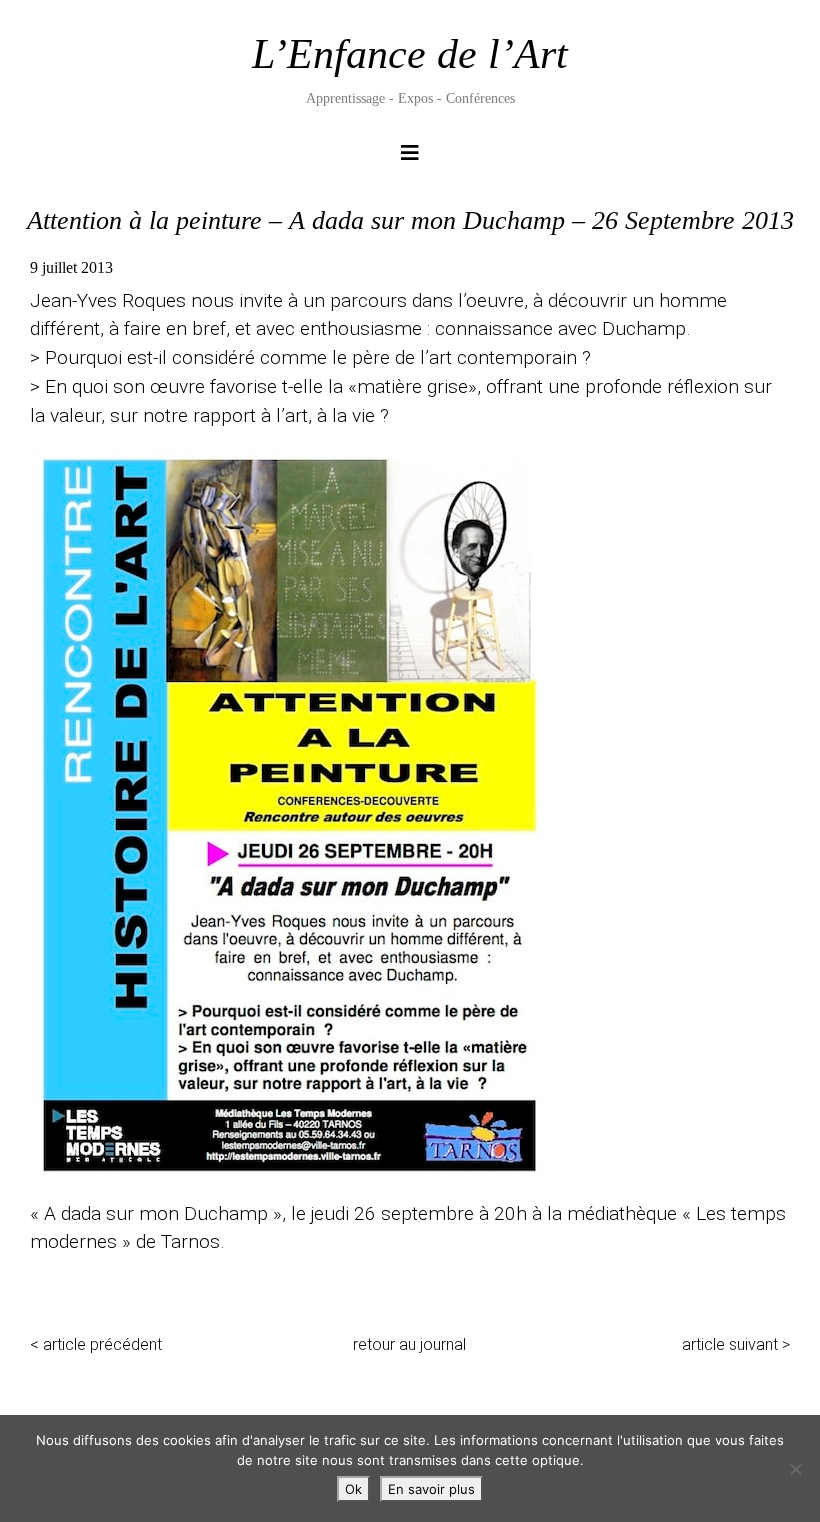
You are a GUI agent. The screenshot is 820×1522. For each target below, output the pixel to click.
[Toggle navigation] (410, 158)
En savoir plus (431, 1489)
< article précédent (96, 1344)
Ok (353, 1489)
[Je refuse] (795, 1469)
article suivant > (736, 1344)
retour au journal (409, 1344)
